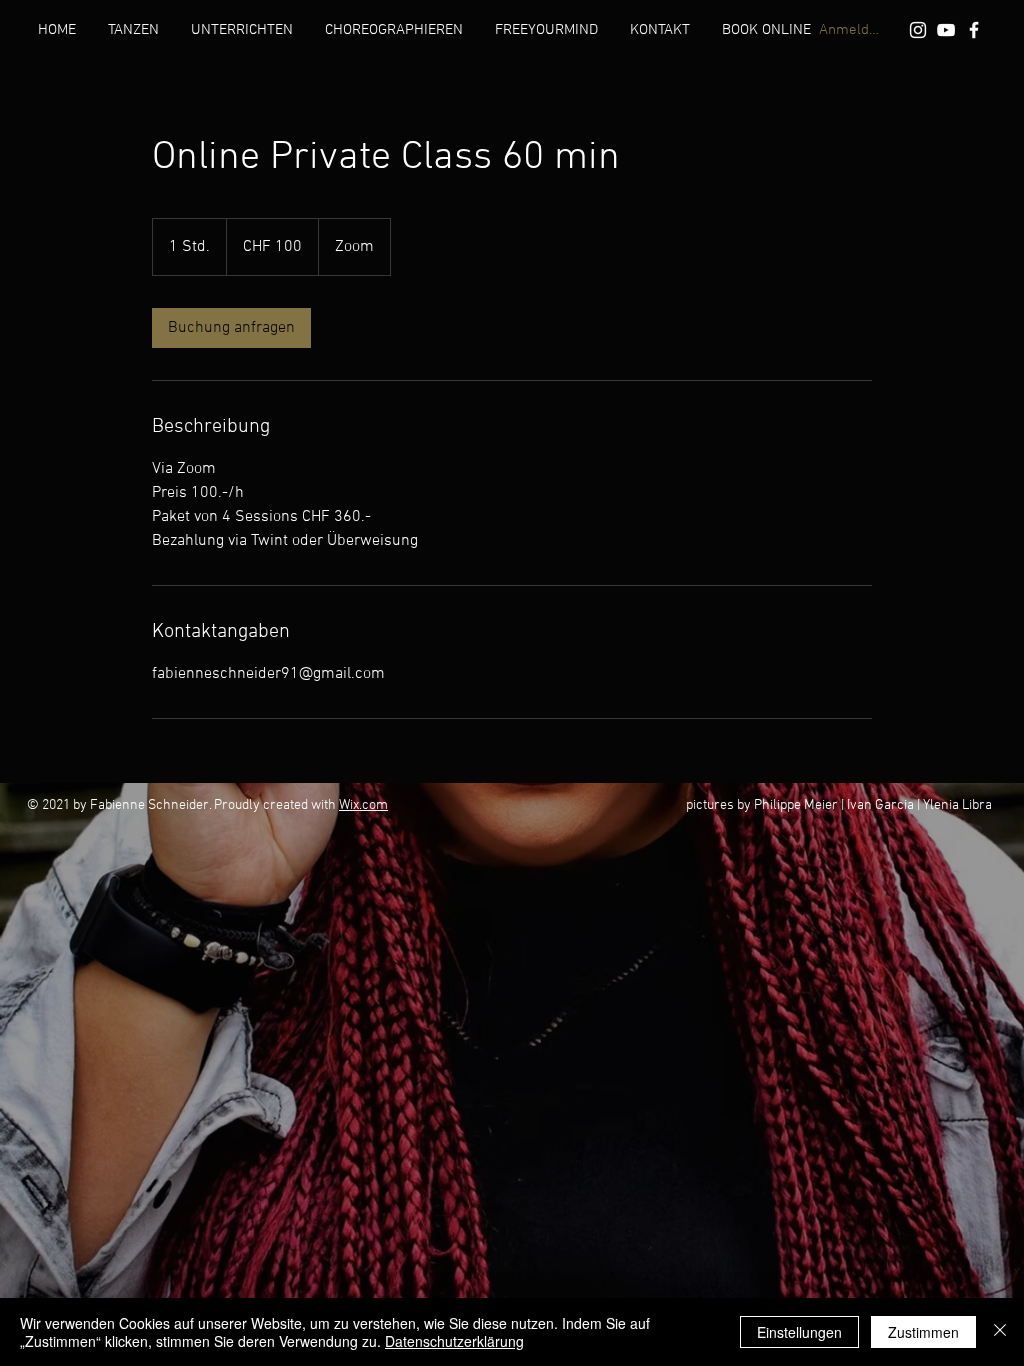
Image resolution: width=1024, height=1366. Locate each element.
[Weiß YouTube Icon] (946, 30)
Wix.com (363, 805)
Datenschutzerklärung (454, 1341)
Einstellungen (799, 1332)
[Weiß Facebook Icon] (974, 30)
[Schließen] (1000, 1332)
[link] (231, 328)
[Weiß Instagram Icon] (918, 30)
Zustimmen (923, 1332)
